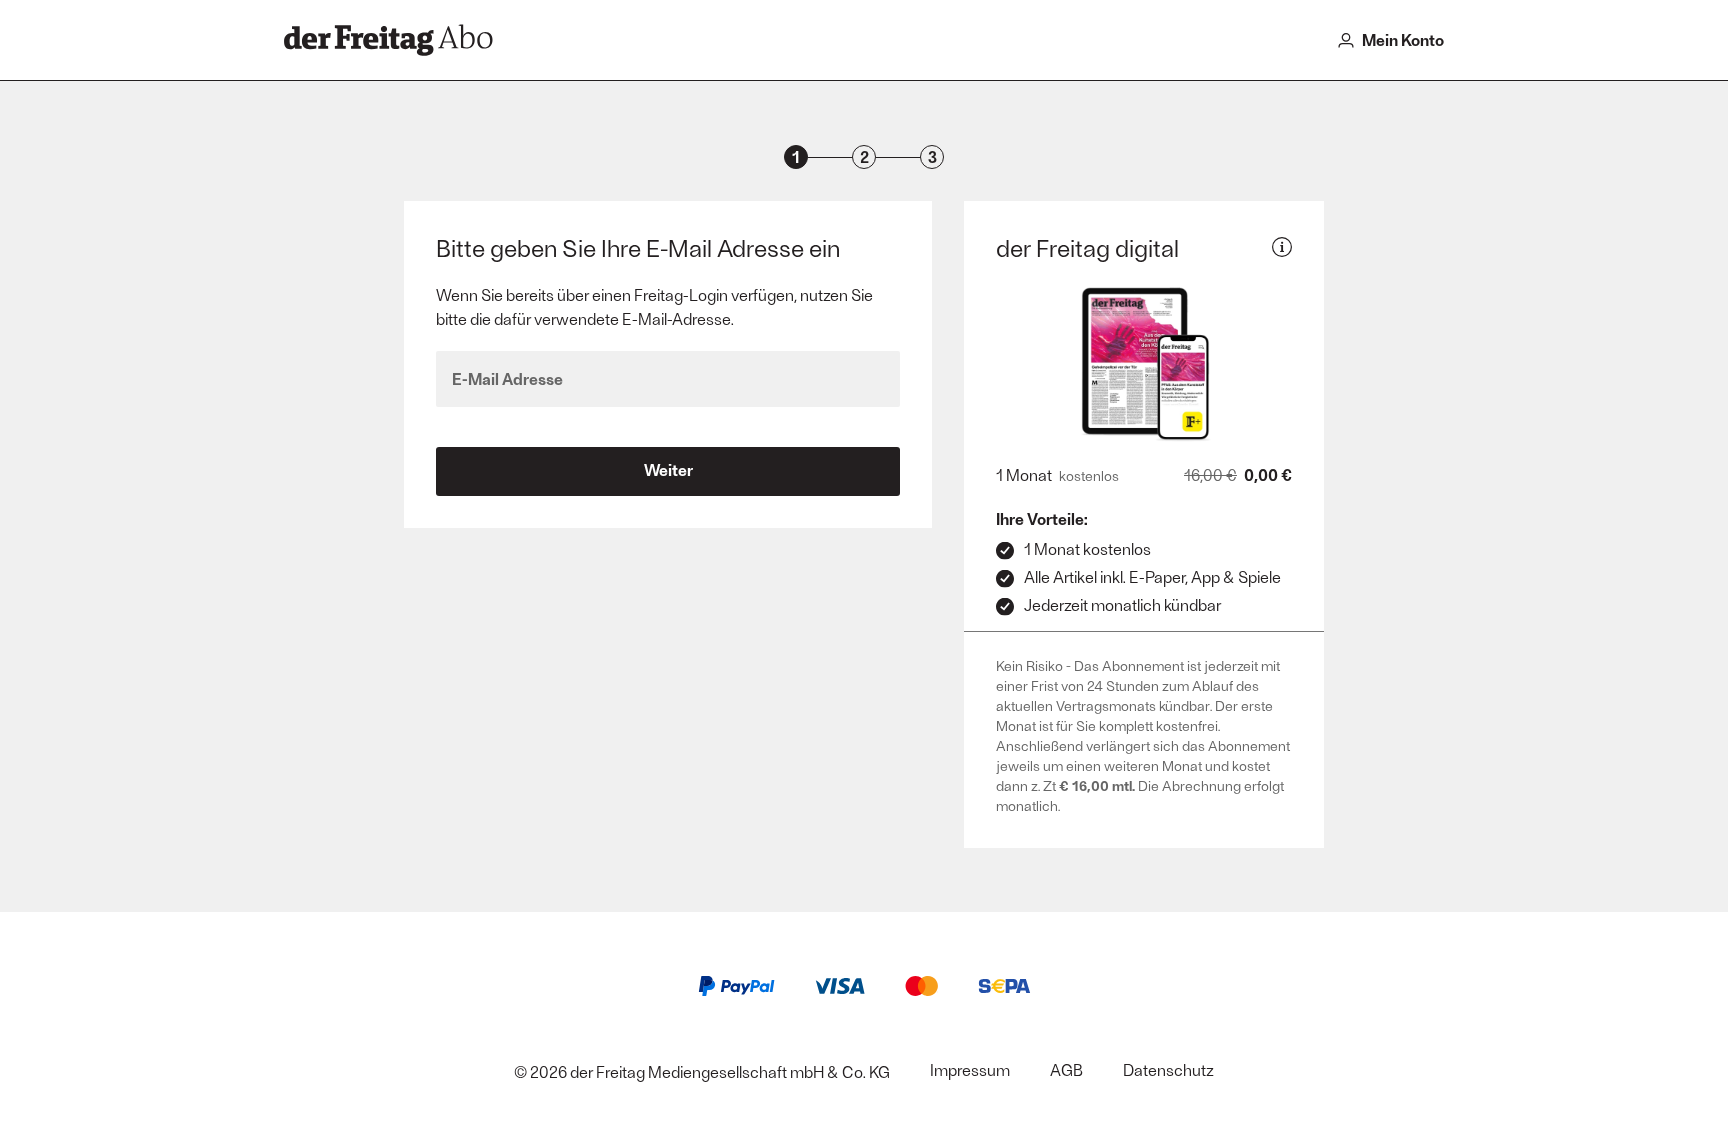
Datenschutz (1168, 1069)
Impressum (970, 1069)
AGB (1066, 1069)
